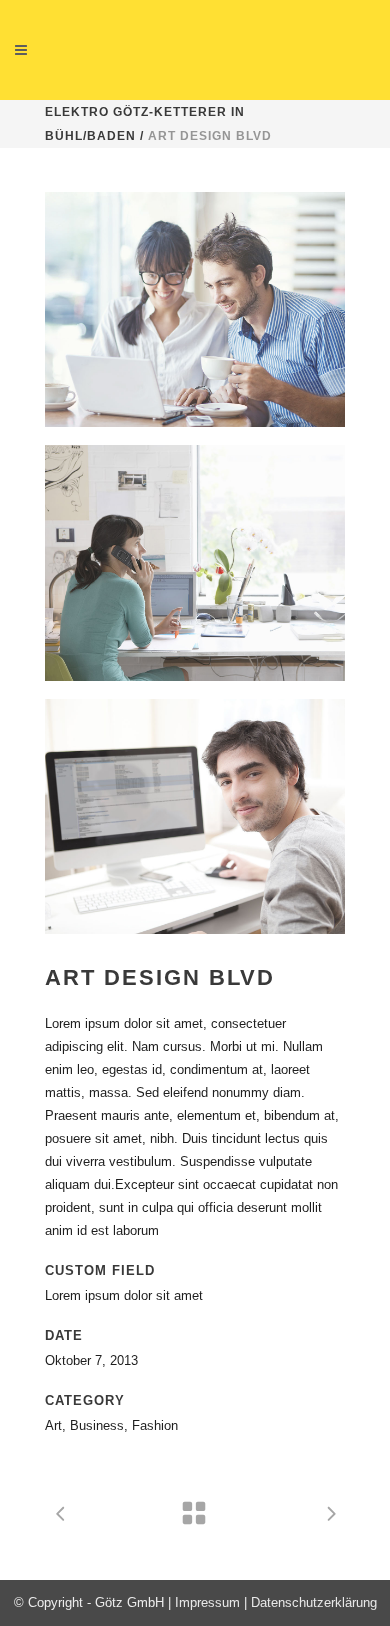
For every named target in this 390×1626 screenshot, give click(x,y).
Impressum (207, 1602)
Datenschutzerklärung (314, 1602)
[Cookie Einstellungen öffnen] (36, 1601)
